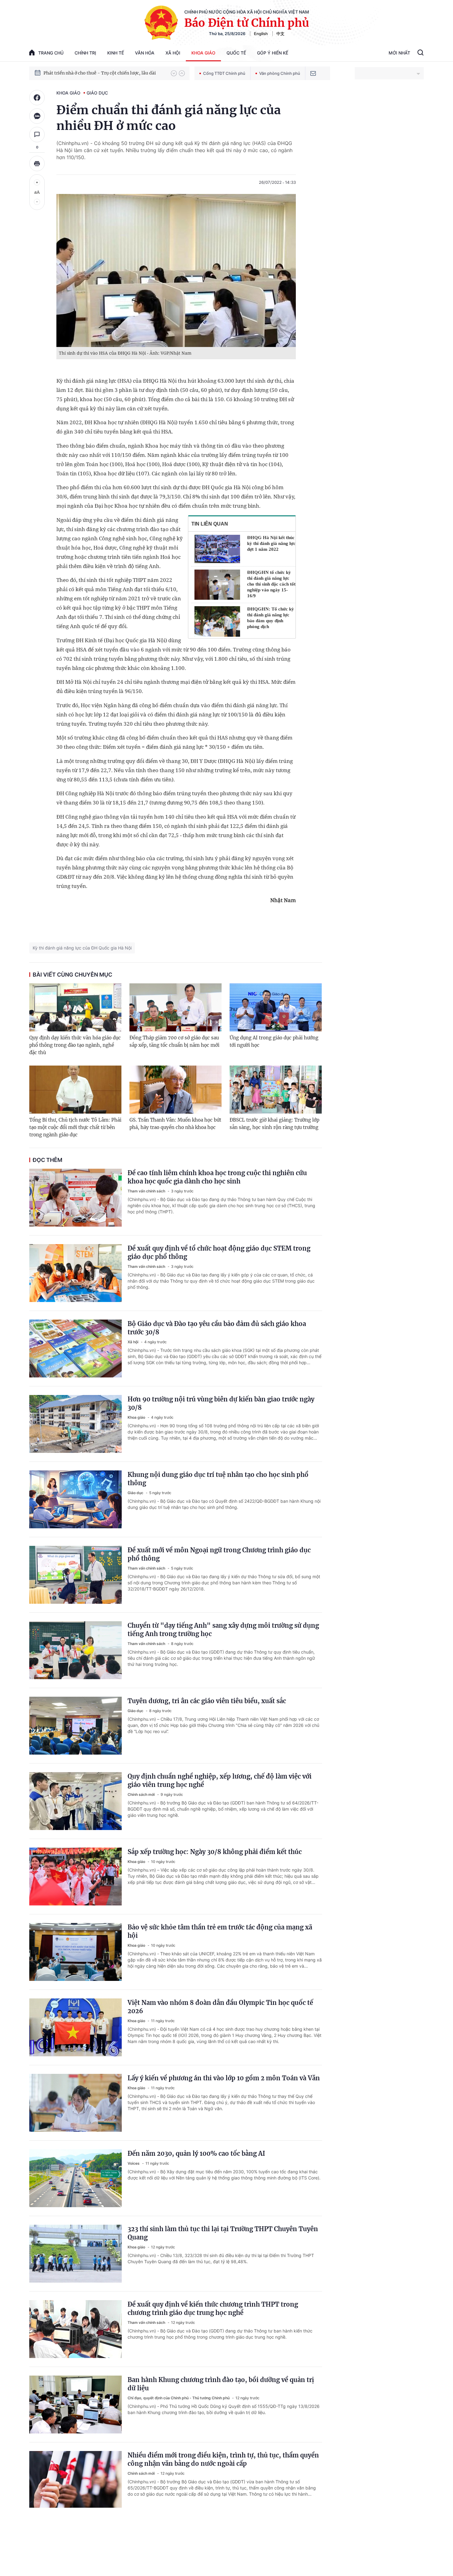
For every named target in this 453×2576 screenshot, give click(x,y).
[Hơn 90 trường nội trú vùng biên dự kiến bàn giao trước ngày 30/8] (75, 1424)
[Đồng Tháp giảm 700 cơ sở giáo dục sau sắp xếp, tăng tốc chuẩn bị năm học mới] (175, 1007)
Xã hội (173, 53)
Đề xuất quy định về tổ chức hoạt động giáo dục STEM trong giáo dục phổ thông (219, 1252)
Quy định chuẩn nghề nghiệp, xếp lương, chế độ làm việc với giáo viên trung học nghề (220, 1780)
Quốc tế (236, 53)
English (261, 34)
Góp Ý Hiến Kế (273, 53)
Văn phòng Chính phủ (280, 73)
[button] (174, 73)
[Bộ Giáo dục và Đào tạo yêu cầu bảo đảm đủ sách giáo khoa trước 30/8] (75, 1348)
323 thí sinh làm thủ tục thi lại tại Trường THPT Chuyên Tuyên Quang (223, 2233)
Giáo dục (97, 93)
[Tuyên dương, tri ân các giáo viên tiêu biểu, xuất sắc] (75, 1726)
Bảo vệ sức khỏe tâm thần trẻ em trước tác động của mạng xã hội (220, 1931)
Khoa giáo (203, 53)
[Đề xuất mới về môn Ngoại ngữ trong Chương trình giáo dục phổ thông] (75, 1575)
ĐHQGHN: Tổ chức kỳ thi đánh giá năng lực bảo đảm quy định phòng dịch (271, 618)
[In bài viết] (37, 163)
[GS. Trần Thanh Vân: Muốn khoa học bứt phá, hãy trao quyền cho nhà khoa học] (175, 1090)
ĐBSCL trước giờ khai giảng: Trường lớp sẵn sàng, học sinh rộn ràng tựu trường (274, 1124)
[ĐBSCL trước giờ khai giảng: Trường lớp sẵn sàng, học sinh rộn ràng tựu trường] (276, 1090)
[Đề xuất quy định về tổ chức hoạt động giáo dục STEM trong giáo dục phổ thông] (75, 1273)
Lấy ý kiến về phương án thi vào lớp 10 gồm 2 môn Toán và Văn (224, 2078)
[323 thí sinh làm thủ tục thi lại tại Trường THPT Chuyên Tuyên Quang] (75, 2254)
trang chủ (51, 53)
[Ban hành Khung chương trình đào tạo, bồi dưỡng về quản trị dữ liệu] (75, 2405)
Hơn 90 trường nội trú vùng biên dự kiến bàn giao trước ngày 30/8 (221, 1403)
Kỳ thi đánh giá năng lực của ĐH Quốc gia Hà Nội (82, 948)
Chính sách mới (142, 1794)
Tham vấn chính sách (147, 1191)
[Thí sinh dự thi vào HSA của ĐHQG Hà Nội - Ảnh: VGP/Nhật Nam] (176, 270)
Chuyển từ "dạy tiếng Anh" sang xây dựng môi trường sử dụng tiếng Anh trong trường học (223, 1630)
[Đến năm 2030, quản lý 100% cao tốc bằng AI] (75, 2178)
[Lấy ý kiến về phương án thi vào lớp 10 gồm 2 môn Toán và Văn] (75, 2103)
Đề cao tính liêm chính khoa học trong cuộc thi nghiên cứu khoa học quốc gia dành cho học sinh (217, 1177)
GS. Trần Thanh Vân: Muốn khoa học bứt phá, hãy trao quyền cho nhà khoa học (175, 1124)
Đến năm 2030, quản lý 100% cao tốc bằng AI (196, 2153)
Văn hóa (145, 53)
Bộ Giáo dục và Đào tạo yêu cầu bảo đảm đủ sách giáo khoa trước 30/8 (217, 1328)
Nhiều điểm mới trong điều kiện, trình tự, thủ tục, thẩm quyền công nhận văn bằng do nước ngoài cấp (223, 2459)
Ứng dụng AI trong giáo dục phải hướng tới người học (274, 1041)
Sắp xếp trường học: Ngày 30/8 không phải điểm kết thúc (215, 1852)
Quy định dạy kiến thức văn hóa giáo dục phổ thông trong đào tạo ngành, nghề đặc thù (75, 1045)
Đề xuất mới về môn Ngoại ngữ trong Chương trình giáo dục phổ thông (219, 1554)
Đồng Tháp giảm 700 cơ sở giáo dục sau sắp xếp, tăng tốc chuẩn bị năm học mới (174, 1041)
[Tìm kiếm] (420, 53)
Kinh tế (116, 53)
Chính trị (85, 53)
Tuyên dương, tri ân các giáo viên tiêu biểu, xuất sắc (207, 1701)
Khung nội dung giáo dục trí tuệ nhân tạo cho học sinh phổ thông (218, 1479)
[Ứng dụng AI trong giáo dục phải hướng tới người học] (276, 1007)
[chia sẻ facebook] (37, 98)
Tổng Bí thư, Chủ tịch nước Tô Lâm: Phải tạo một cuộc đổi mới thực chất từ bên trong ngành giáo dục (75, 1127)
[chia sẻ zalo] (37, 116)
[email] (313, 73)
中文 (280, 34)
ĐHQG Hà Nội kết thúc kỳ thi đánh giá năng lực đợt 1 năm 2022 (271, 543)
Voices (134, 2163)
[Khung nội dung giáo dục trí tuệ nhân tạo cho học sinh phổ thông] (75, 1499)
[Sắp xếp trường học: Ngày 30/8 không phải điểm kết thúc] (75, 1877)
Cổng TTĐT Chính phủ (224, 73)
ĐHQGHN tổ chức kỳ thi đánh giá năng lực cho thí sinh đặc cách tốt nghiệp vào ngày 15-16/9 (271, 584)
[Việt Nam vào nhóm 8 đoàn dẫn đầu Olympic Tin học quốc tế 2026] (75, 2027)
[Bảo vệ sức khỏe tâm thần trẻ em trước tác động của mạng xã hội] (75, 1952)
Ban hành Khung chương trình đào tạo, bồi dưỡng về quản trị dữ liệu (221, 2384)
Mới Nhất (399, 53)
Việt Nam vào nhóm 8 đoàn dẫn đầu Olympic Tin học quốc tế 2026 (220, 2007)
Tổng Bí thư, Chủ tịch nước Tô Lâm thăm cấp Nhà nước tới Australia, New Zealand (104, 73)
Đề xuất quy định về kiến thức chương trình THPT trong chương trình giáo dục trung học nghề (213, 2308)
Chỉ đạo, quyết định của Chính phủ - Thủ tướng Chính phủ (179, 2398)
